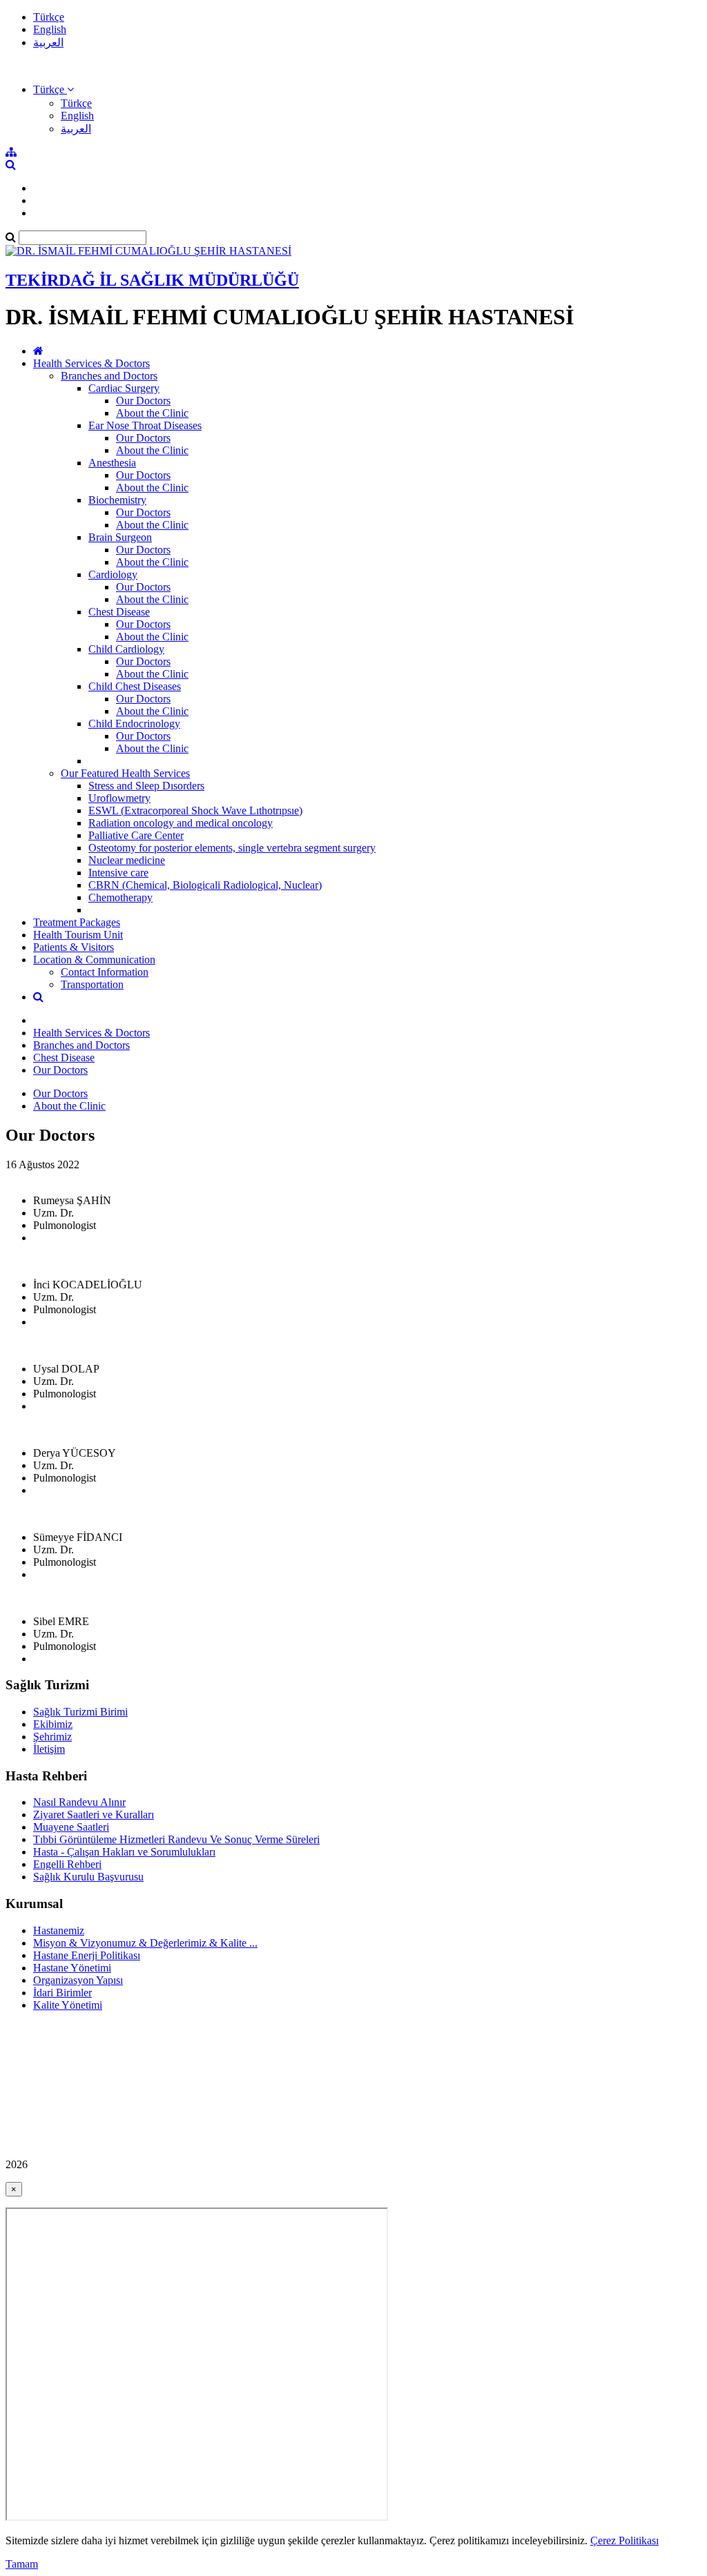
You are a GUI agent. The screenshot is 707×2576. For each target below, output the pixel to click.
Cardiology (113, 574)
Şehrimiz (52, 1737)
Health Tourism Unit (78, 935)
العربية (48, 42)
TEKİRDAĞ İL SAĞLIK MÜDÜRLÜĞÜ (152, 280)
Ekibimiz (53, 1724)
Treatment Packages (77, 922)
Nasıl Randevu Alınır (79, 1802)
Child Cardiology (126, 649)
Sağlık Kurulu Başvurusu (88, 1877)
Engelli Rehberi (67, 1864)
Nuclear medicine (127, 860)
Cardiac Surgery (124, 388)
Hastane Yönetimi (72, 1968)
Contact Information (105, 972)
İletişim (49, 1749)
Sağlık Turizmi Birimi (80, 1712)
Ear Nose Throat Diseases (145, 425)
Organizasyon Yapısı (78, 1980)
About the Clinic (152, 413)
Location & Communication (94, 960)
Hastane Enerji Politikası (87, 1955)
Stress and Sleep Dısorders (146, 786)
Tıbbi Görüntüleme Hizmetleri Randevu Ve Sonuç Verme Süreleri (176, 1839)
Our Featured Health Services (125, 773)
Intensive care (118, 873)
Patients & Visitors (74, 947)
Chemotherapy (120, 897)
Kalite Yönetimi (68, 2005)
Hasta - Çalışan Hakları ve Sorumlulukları (124, 1852)
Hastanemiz (59, 1930)
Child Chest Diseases (135, 686)
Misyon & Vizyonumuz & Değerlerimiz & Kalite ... (145, 1943)
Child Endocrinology (134, 724)
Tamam (22, 2564)
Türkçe (49, 17)
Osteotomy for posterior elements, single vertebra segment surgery (232, 848)
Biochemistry (117, 500)
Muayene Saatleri (71, 1827)
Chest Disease (119, 612)
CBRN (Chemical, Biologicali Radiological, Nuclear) (205, 885)
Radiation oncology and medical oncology (181, 823)
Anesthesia (112, 463)
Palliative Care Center (136, 835)
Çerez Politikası (624, 2540)
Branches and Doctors (109, 376)
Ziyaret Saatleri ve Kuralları (94, 1815)
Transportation (92, 984)
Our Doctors (143, 401)
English (50, 29)
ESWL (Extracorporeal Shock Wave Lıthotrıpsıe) (195, 810)
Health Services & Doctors (91, 363)
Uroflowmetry (119, 798)
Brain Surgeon (120, 537)
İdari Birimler (62, 1993)
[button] (54, 89)
